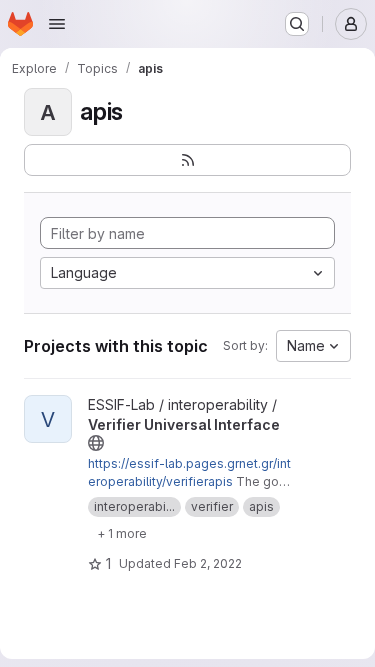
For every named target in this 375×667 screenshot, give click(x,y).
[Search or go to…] (297, 24)
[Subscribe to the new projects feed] (187, 160)
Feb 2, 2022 (208, 563)
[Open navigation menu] (57, 24)
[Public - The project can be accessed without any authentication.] (96, 443)
